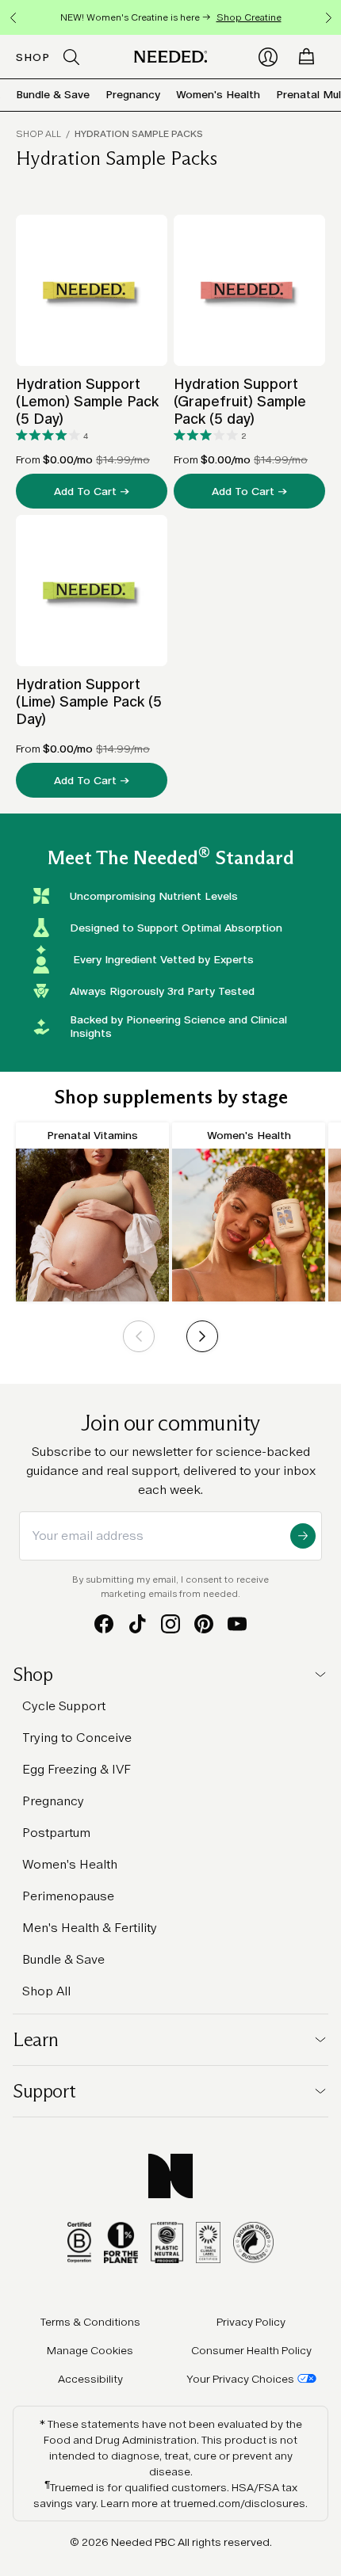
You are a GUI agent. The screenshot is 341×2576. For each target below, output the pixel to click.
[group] (92, 1212)
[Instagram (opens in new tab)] (170, 1624)
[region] (170, 17)
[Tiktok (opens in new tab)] (137, 1624)
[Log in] (268, 57)
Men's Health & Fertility (90, 1928)
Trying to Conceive (77, 1738)
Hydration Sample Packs (139, 134)
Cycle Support (64, 1706)
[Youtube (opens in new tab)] (237, 1624)
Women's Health (218, 94)
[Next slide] (202, 1336)
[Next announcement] (328, 17)
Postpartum (56, 1833)
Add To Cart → (92, 491)
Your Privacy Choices (240, 2379)
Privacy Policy (251, 2322)
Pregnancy (133, 94)
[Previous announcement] (13, 17)
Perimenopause (68, 1896)
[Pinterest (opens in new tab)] (204, 1624)
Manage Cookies (90, 2350)
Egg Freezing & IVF (77, 1769)
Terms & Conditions (90, 2322)
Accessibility (90, 2379)
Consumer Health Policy (251, 2350)
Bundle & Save (53, 94)
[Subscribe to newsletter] (303, 1536)
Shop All (38, 134)
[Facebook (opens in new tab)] (104, 1624)
